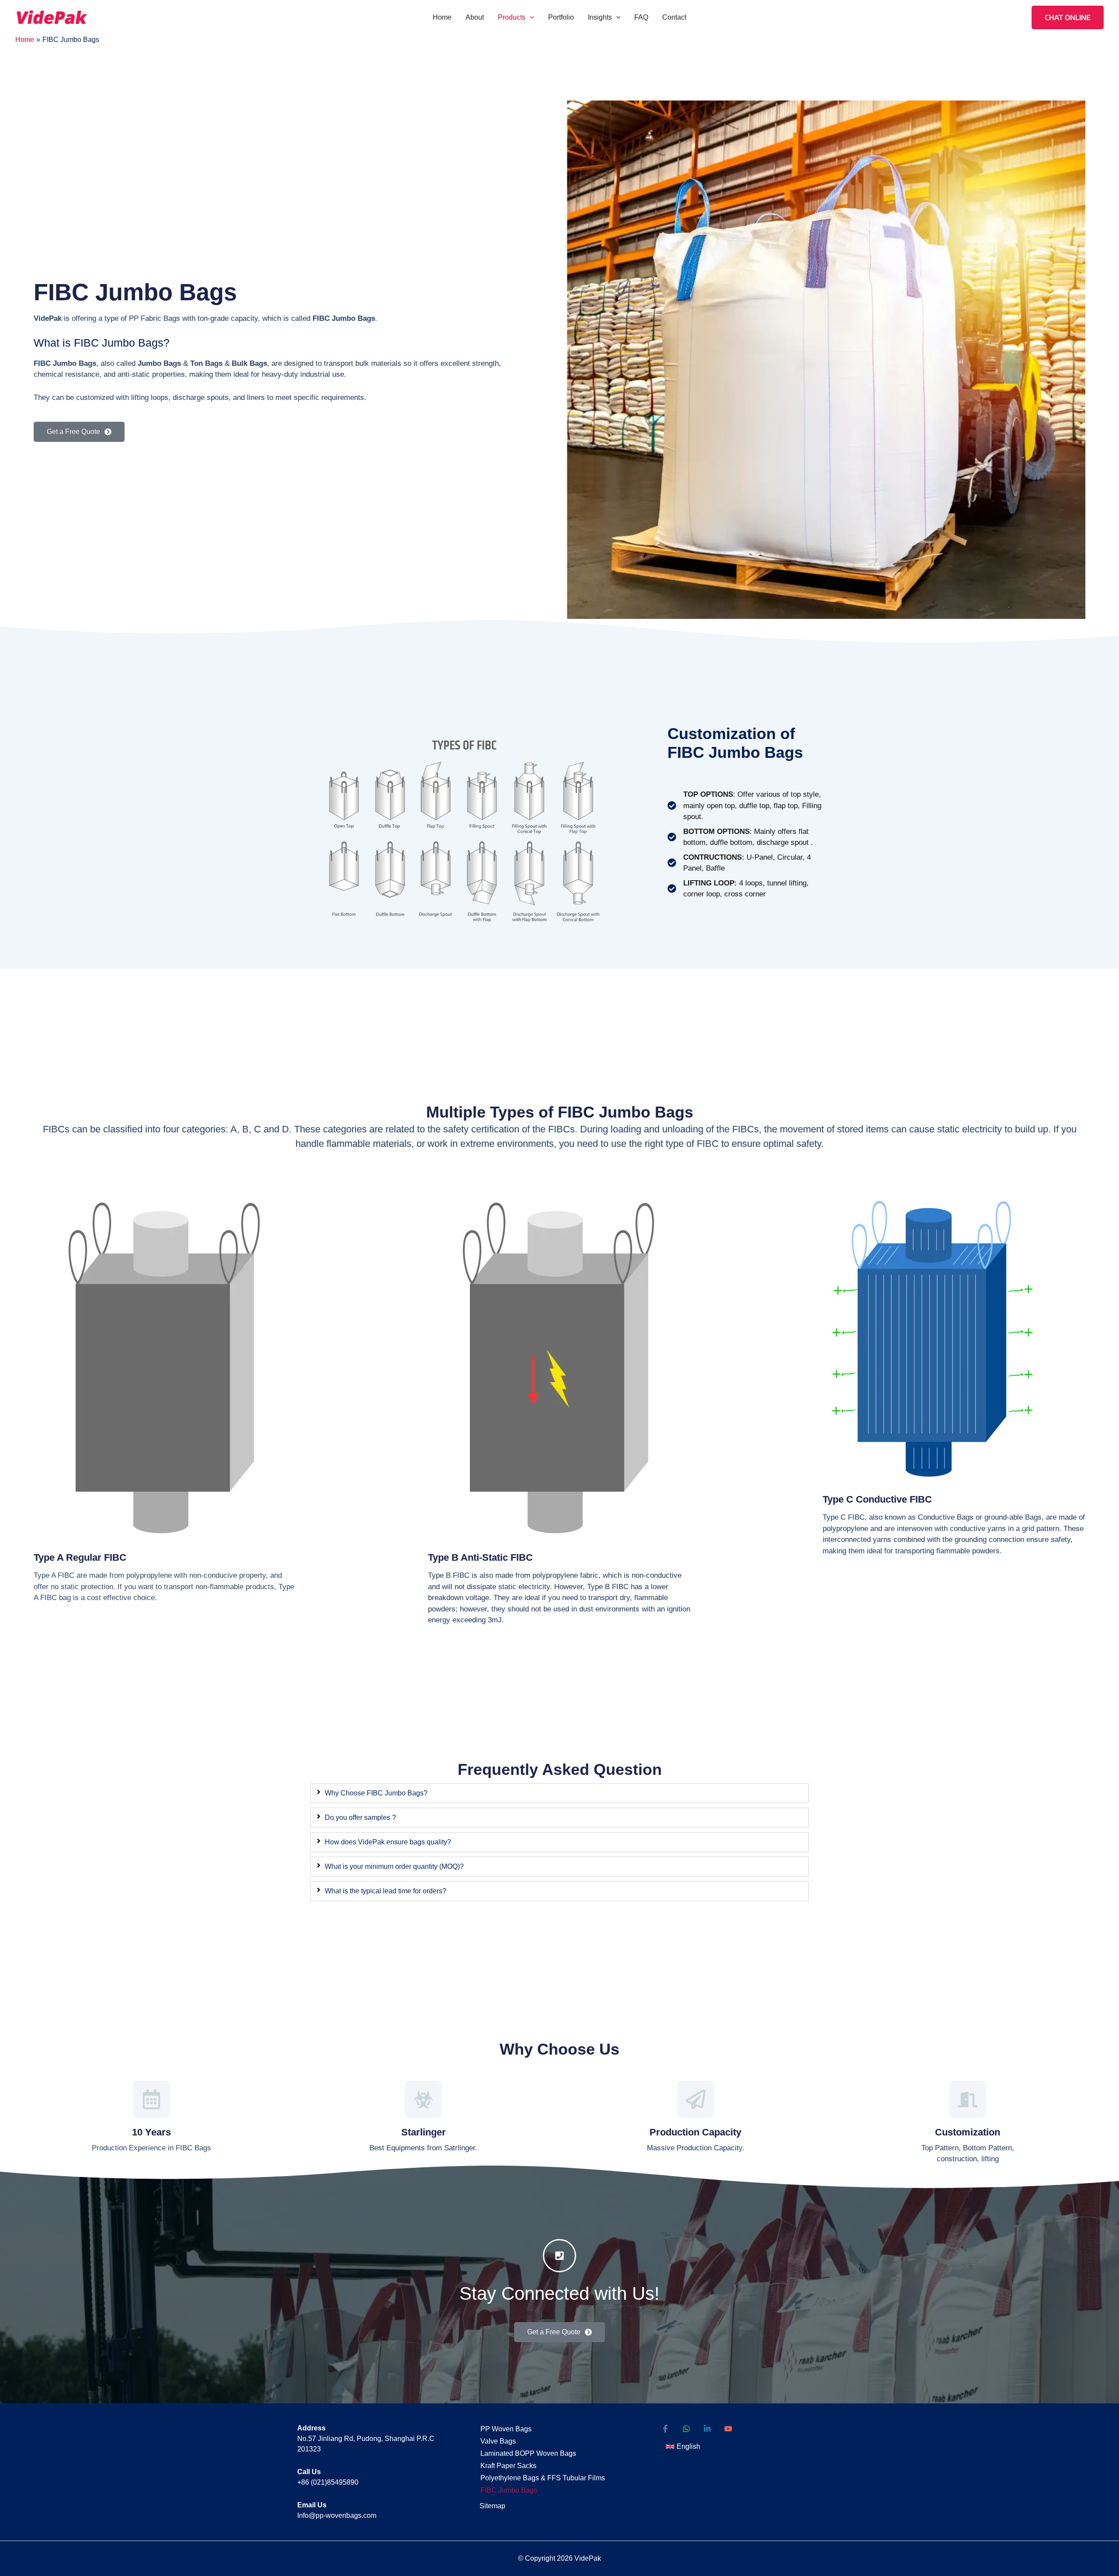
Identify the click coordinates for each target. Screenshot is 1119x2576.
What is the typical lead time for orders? (386, 1891)
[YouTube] (728, 2429)
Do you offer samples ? (360, 1817)
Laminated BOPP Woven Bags (528, 2453)
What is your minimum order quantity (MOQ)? (394, 1866)
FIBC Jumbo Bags (509, 2490)
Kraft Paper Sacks (508, 2466)
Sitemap (492, 2506)
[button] (530, 17)
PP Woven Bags (506, 2429)
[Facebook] (665, 2429)
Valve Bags (498, 2441)
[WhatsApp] (686, 2429)
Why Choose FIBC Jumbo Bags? (376, 1793)
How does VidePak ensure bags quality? (388, 1842)
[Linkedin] (707, 2429)
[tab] (559, 1793)
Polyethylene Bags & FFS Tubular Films (543, 2478)
